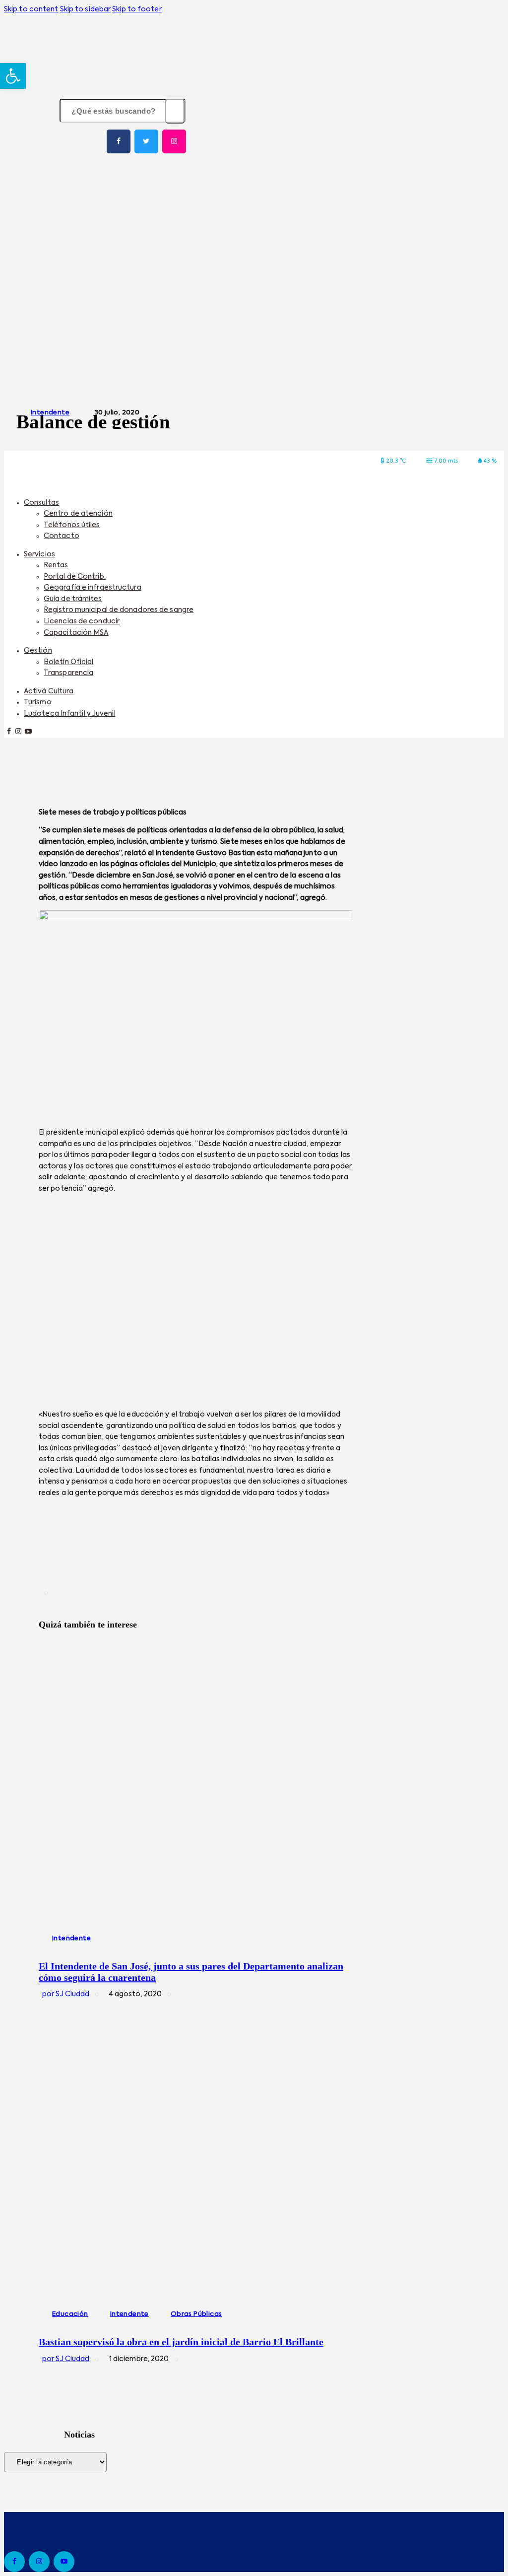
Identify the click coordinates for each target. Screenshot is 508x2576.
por (66, 1994)
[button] (13, 76)
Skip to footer (137, 9)
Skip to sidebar (86, 9)
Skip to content (31, 9)
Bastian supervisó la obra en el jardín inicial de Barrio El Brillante (181, 2342)
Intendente (50, 413)
